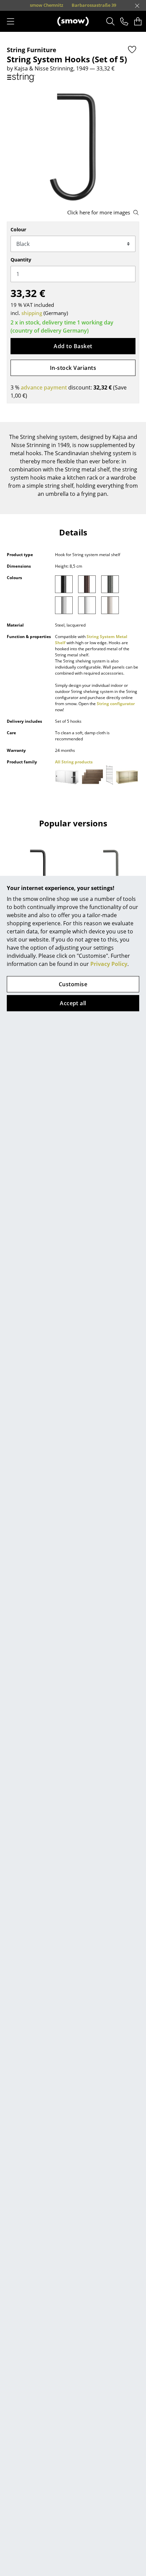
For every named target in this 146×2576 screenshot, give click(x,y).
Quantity (21, 260)
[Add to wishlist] (132, 49)
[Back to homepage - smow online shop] (73, 21)
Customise (73, 984)
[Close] (137, 6)
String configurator (116, 704)
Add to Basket (73, 346)
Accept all (73, 1003)
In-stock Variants (73, 368)
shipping (32, 313)
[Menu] (11, 21)
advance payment (44, 387)
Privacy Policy (109, 964)
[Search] (111, 21)
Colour (18, 229)
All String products (74, 762)
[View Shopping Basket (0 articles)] (138, 21)
